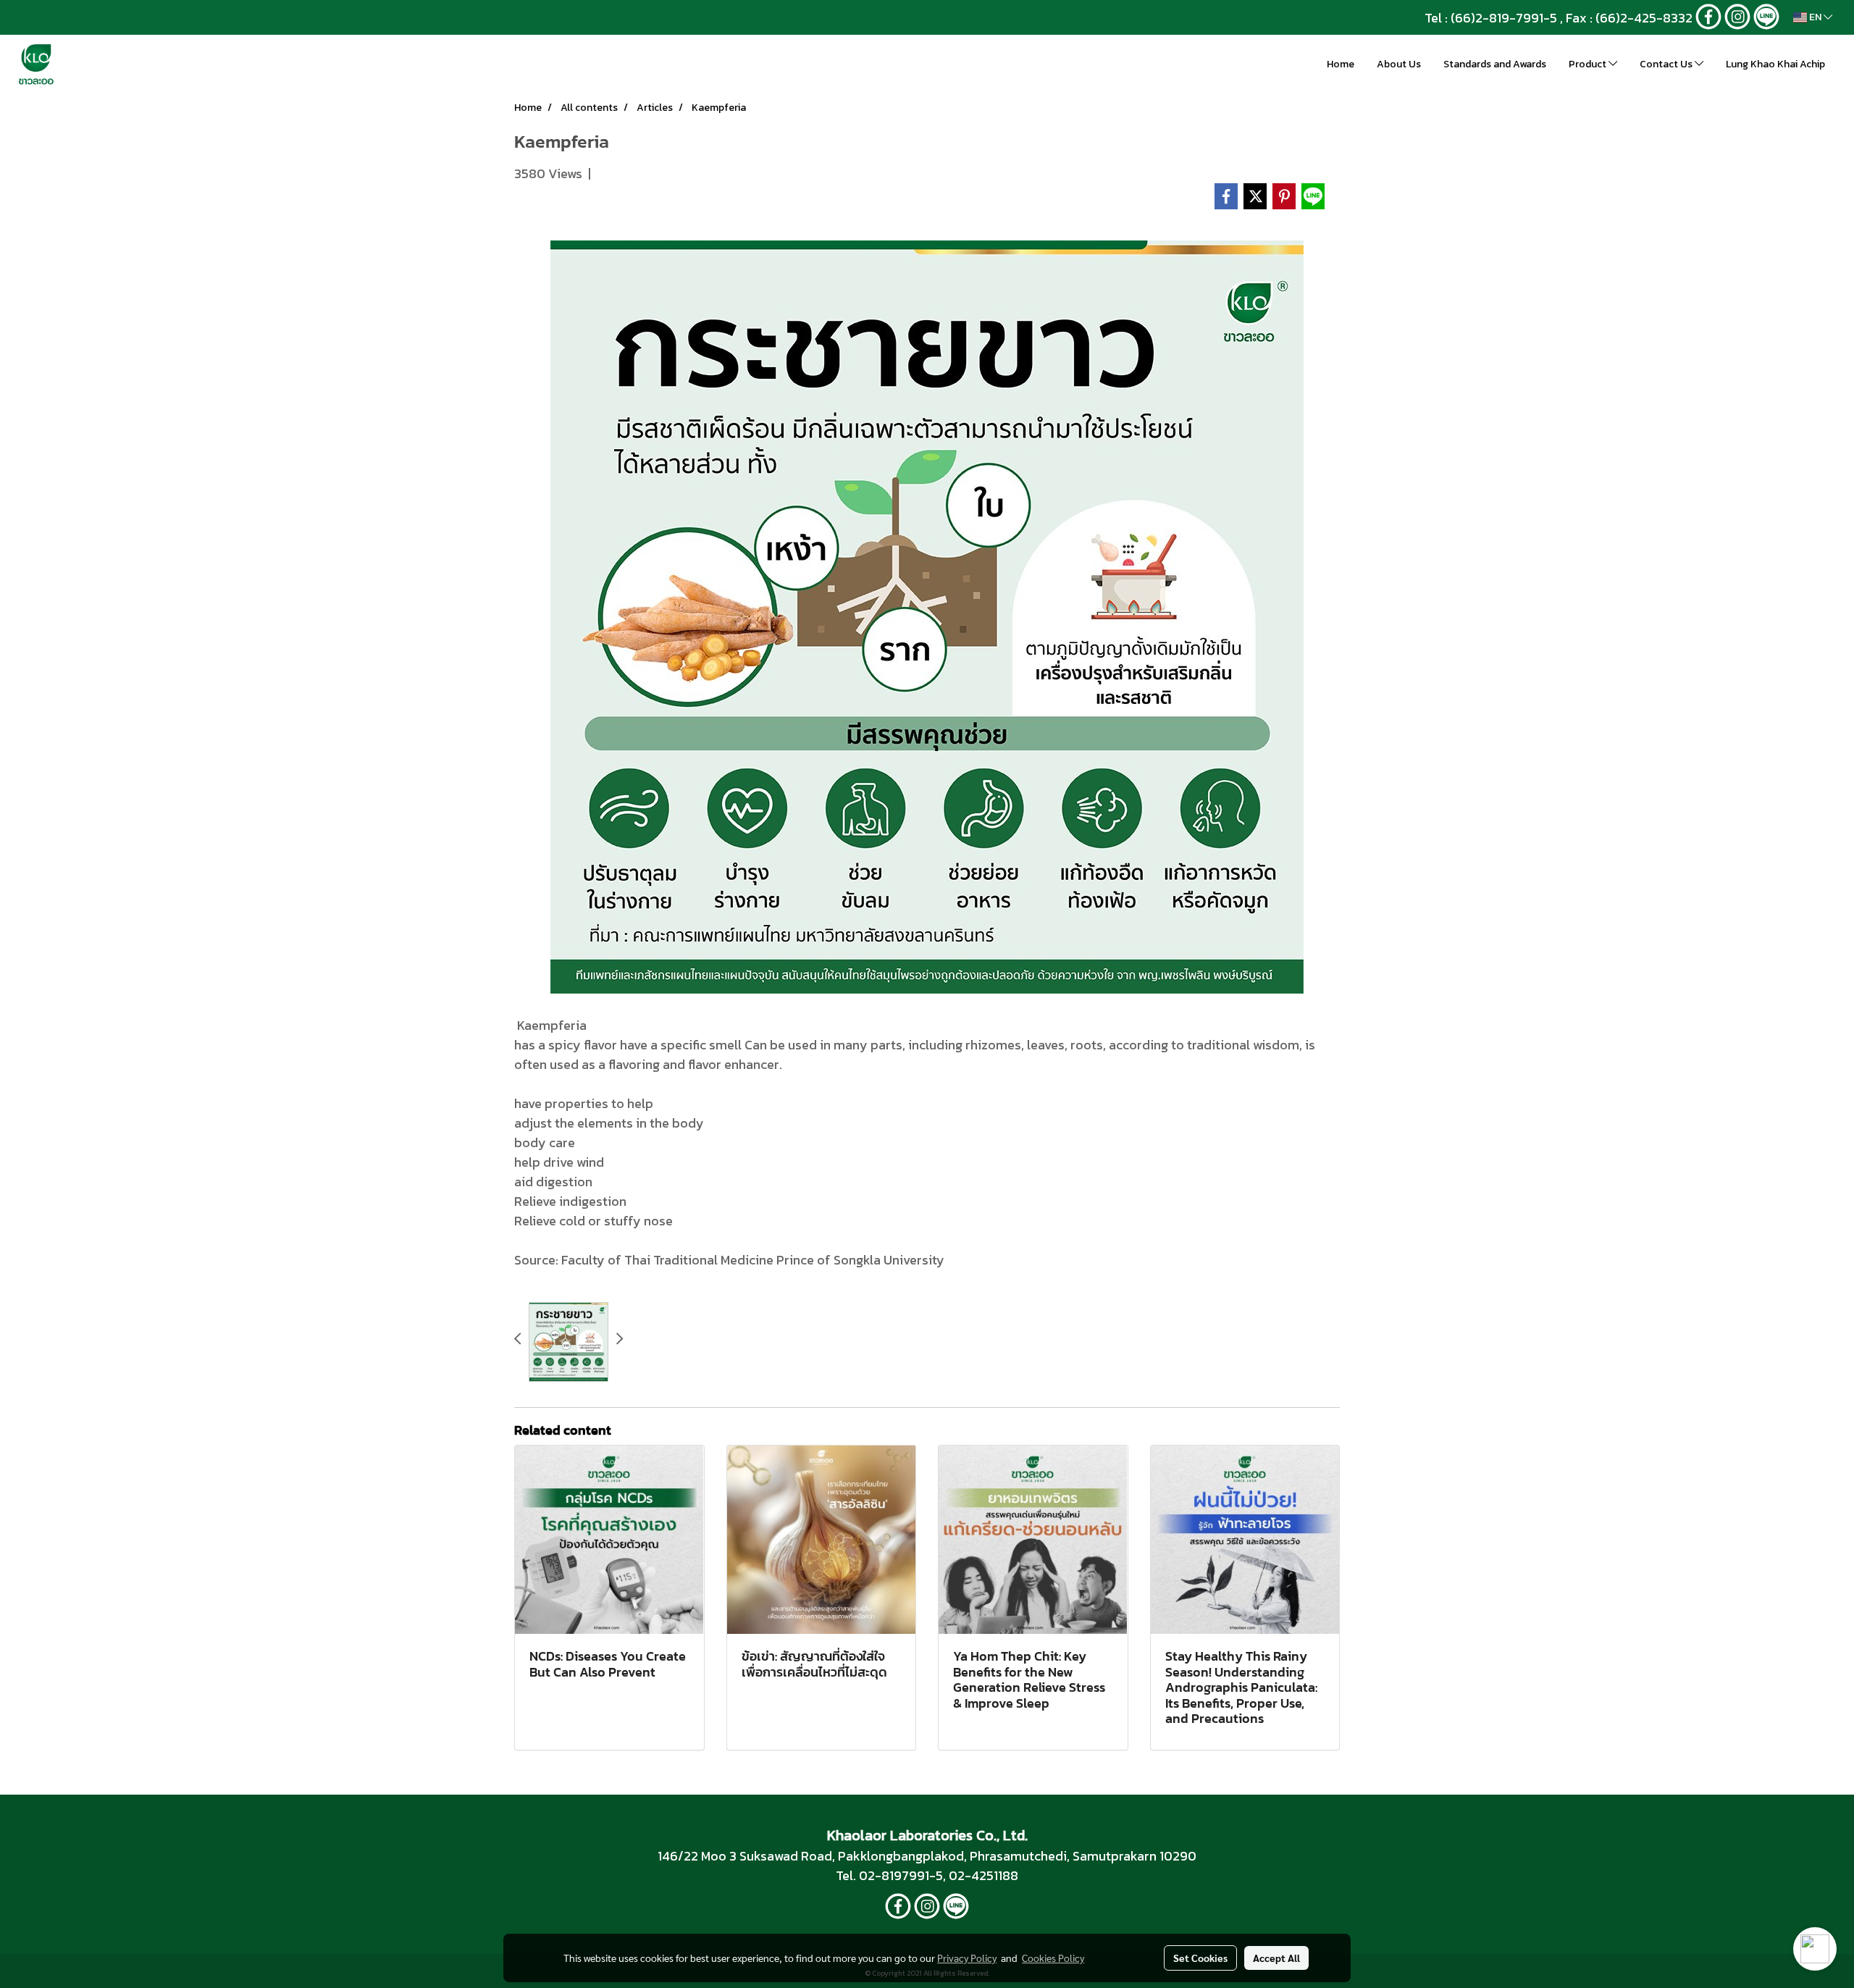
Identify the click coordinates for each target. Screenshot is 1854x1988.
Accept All (1276, 1958)
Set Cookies (1200, 1958)
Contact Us (1667, 64)
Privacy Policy (967, 1958)
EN (1815, 17)
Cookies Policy (1053, 1958)
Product (1589, 64)
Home (1341, 64)
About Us (1399, 64)
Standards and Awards (1495, 64)
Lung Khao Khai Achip (1775, 64)
